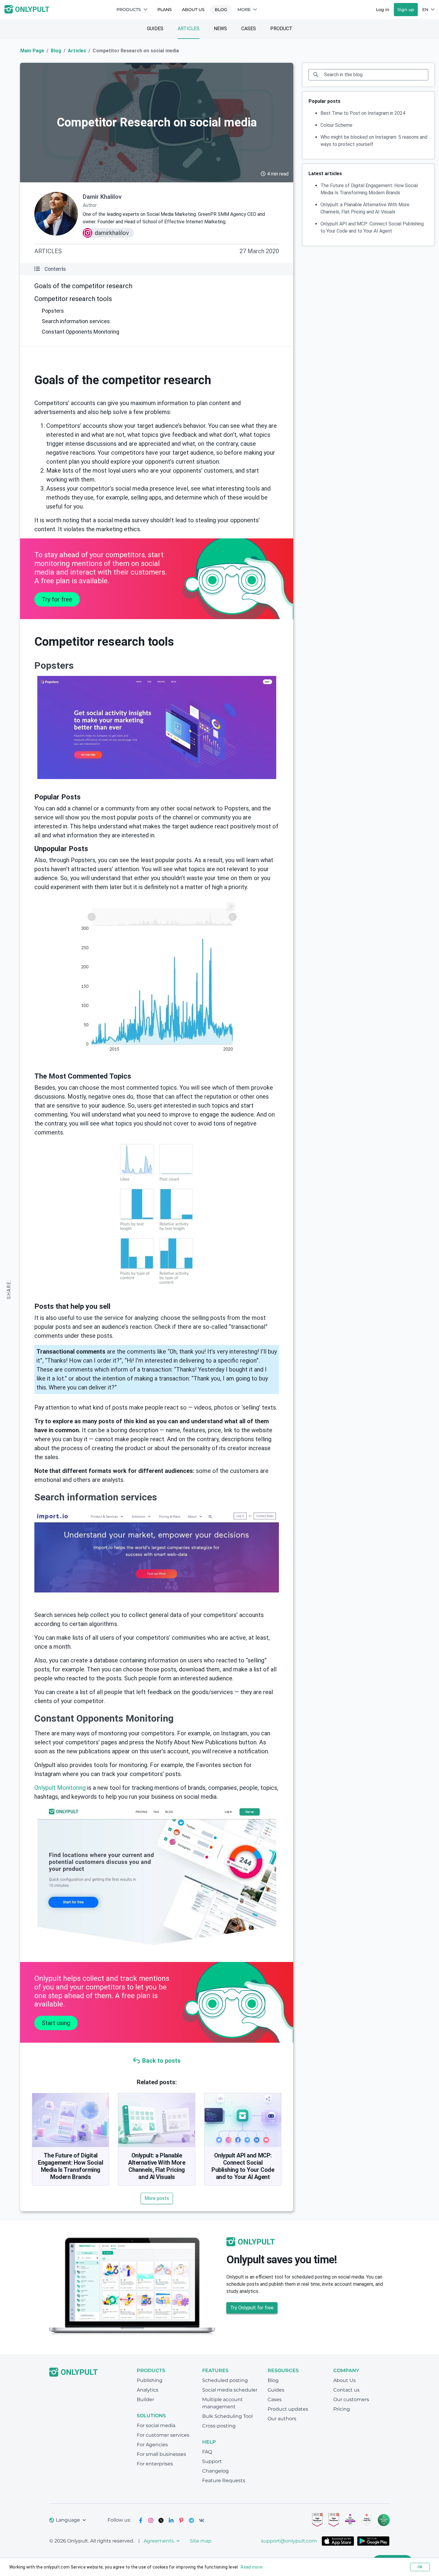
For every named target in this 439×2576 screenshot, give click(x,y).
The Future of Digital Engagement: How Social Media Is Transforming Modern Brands (70, 2166)
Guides (155, 29)
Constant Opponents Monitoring (80, 332)
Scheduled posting (225, 2380)
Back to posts (161, 2061)
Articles (189, 29)
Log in (383, 10)
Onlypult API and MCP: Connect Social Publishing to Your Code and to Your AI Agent (243, 2166)
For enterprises (155, 2464)
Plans (165, 10)
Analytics (148, 2390)
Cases (249, 29)
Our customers (351, 2399)
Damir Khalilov (102, 197)
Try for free (57, 599)
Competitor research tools (73, 299)
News (220, 29)
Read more (252, 2567)
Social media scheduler (230, 2390)
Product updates (288, 2409)
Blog (221, 10)
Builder (145, 2399)
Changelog (215, 2471)
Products (129, 10)
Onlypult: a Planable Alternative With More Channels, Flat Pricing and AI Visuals (157, 2166)
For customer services (163, 2435)
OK (420, 2567)
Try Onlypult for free (252, 2308)
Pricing (342, 2409)
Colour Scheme (336, 125)
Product (281, 29)
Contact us (346, 2390)
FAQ (207, 2452)
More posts (157, 2198)
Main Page (32, 51)
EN (425, 10)
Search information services (76, 321)
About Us (193, 10)
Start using (56, 2023)
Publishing (150, 2380)
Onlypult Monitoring (60, 1788)
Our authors (282, 2419)
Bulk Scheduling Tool (227, 2416)
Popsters (53, 311)
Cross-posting (219, 2426)
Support (212, 2461)
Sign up (406, 10)
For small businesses (161, 2454)
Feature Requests (224, 2480)
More (244, 10)
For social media (156, 2425)
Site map (201, 2541)
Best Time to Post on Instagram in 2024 (363, 113)
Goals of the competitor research (83, 286)
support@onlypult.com (289, 2541)
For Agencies (152, 2445)
